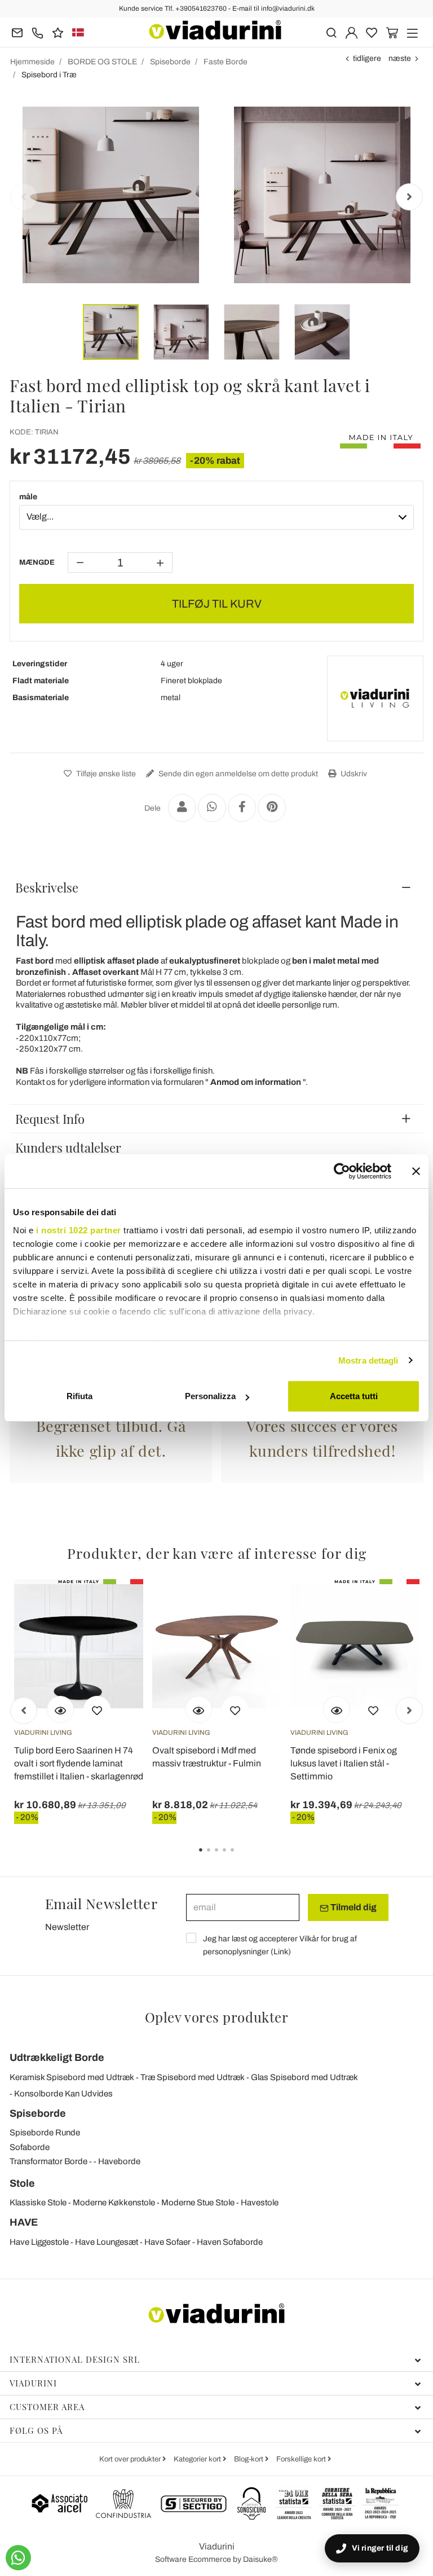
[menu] (412, 32)
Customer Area (47, 2407)
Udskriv (353, 774)
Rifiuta (79, 1396)
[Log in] (352, 32)
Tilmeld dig (353, 1907)
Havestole (260, 2203)
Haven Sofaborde (230, 2242)
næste (400, 58)
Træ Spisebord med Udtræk (193, 2077)
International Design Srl (75, 2359)
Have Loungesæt (107, 2242)
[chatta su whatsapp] (18, 2558)
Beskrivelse (47, 887)
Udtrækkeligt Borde (57, 2058)
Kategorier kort (198, 2459)
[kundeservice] (37, 32)
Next (409, 197)
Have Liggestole (39, 2242)
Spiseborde (38, 2113)
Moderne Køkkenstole (114, 2203)
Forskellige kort (302, 2459)
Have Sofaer (167, 2242)
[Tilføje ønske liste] (97, 1709)
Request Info (50, 1119)
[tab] (216, 887)
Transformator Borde (48, 2161)
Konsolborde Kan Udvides (63, 2094)
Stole (22, 2183)
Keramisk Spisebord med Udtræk (72, 2077)
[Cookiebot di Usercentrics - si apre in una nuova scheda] (342, 1171)
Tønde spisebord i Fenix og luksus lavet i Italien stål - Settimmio (344, 1763)
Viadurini (33, 2383)
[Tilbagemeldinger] (58, 32)
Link (281, 1952)
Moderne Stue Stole (198, 2203)
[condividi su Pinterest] (272, 808)
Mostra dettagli (368, 1360)
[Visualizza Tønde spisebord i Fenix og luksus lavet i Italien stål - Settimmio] (337, 1709)
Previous (24, 197)
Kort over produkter (131, 2459)
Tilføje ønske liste (105, 774)
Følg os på (36, 2430)
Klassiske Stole (38, 2203)
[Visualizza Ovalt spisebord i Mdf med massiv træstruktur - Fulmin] (198, 1709)
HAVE (24, 2222)
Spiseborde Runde (45, 2133)
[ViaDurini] (215, 30)
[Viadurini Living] (375, 698)
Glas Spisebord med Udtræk (304, 2077)
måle (28, 497)
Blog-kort (249, 2459)
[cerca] (331, 32)
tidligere (367, 58)
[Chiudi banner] (416, 1171)
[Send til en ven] (182, 808)
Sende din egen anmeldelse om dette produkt (237, 774)
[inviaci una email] (17, 32)
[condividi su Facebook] (242, 808)
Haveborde (119, 2161)
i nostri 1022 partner (79, 1230)
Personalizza (210, 1396)
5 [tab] (242, 1858)
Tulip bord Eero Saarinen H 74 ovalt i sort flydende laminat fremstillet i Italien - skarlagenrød (79, 1763)
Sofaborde (30, 2147)
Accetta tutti (354, 1396)
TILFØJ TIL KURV (217, 604)
